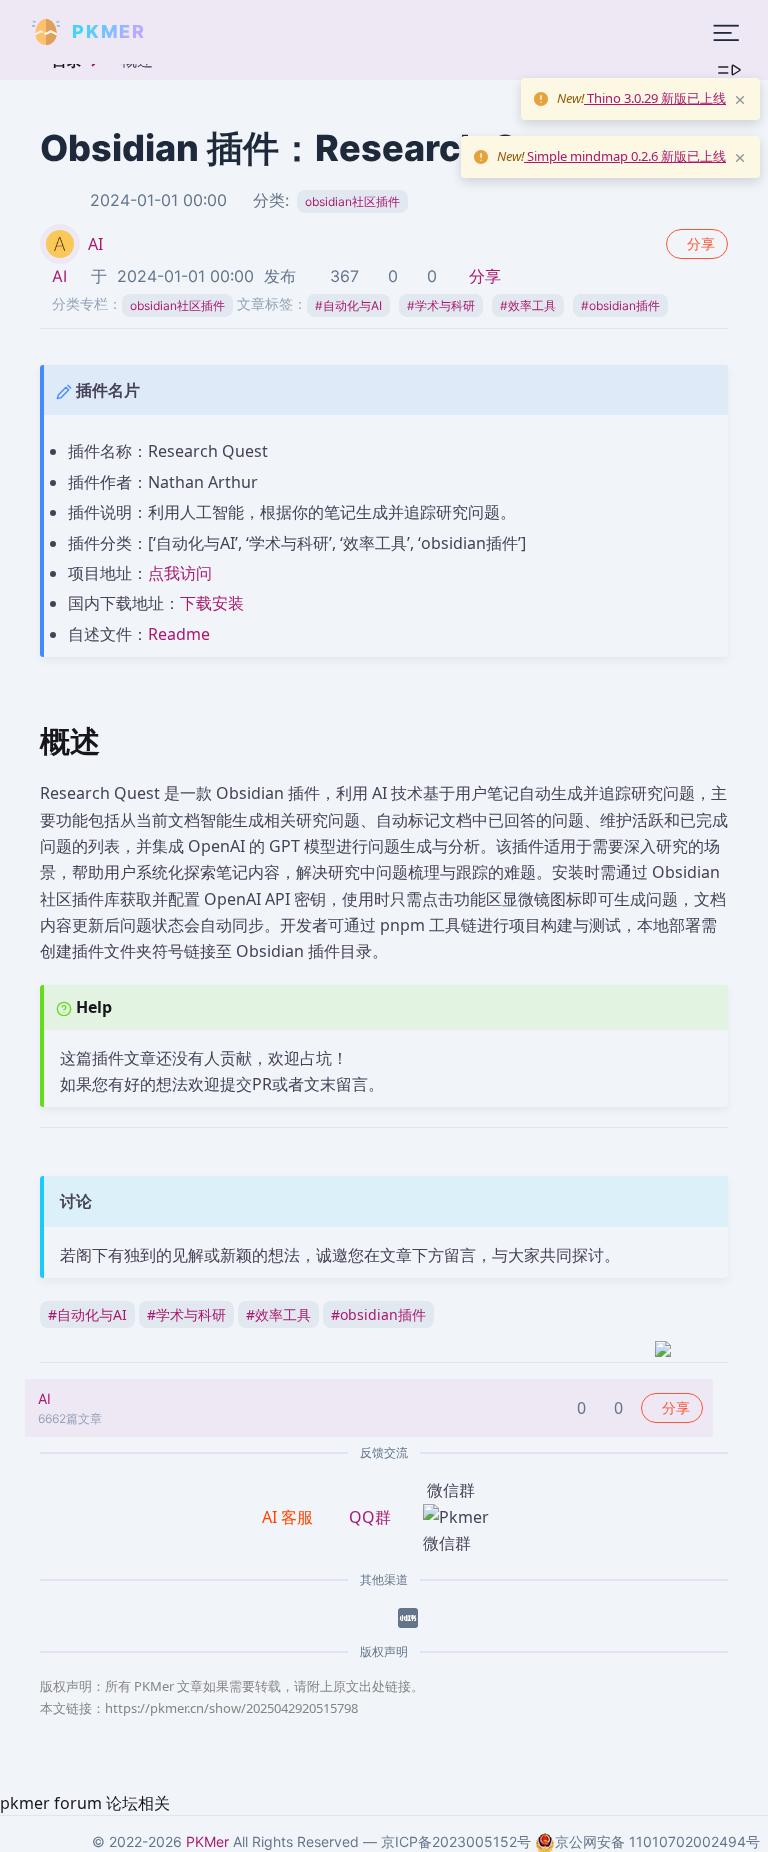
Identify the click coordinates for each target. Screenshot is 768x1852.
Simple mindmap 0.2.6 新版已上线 (625, 156)
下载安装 (212, 603)
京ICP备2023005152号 (456, 1841)
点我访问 (180, 573)
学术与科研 (441, 305)
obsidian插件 (620, 305)
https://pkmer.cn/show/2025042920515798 (231, 1708)
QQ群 (370, 1517)
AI (95, 244)
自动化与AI (348, 305)
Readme (179, 634)
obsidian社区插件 (352, 201)
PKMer (207, 1841)
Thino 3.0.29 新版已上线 (655, 98)
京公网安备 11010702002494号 (657, 1841)
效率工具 (528, 305)
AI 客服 (289, 1517)
